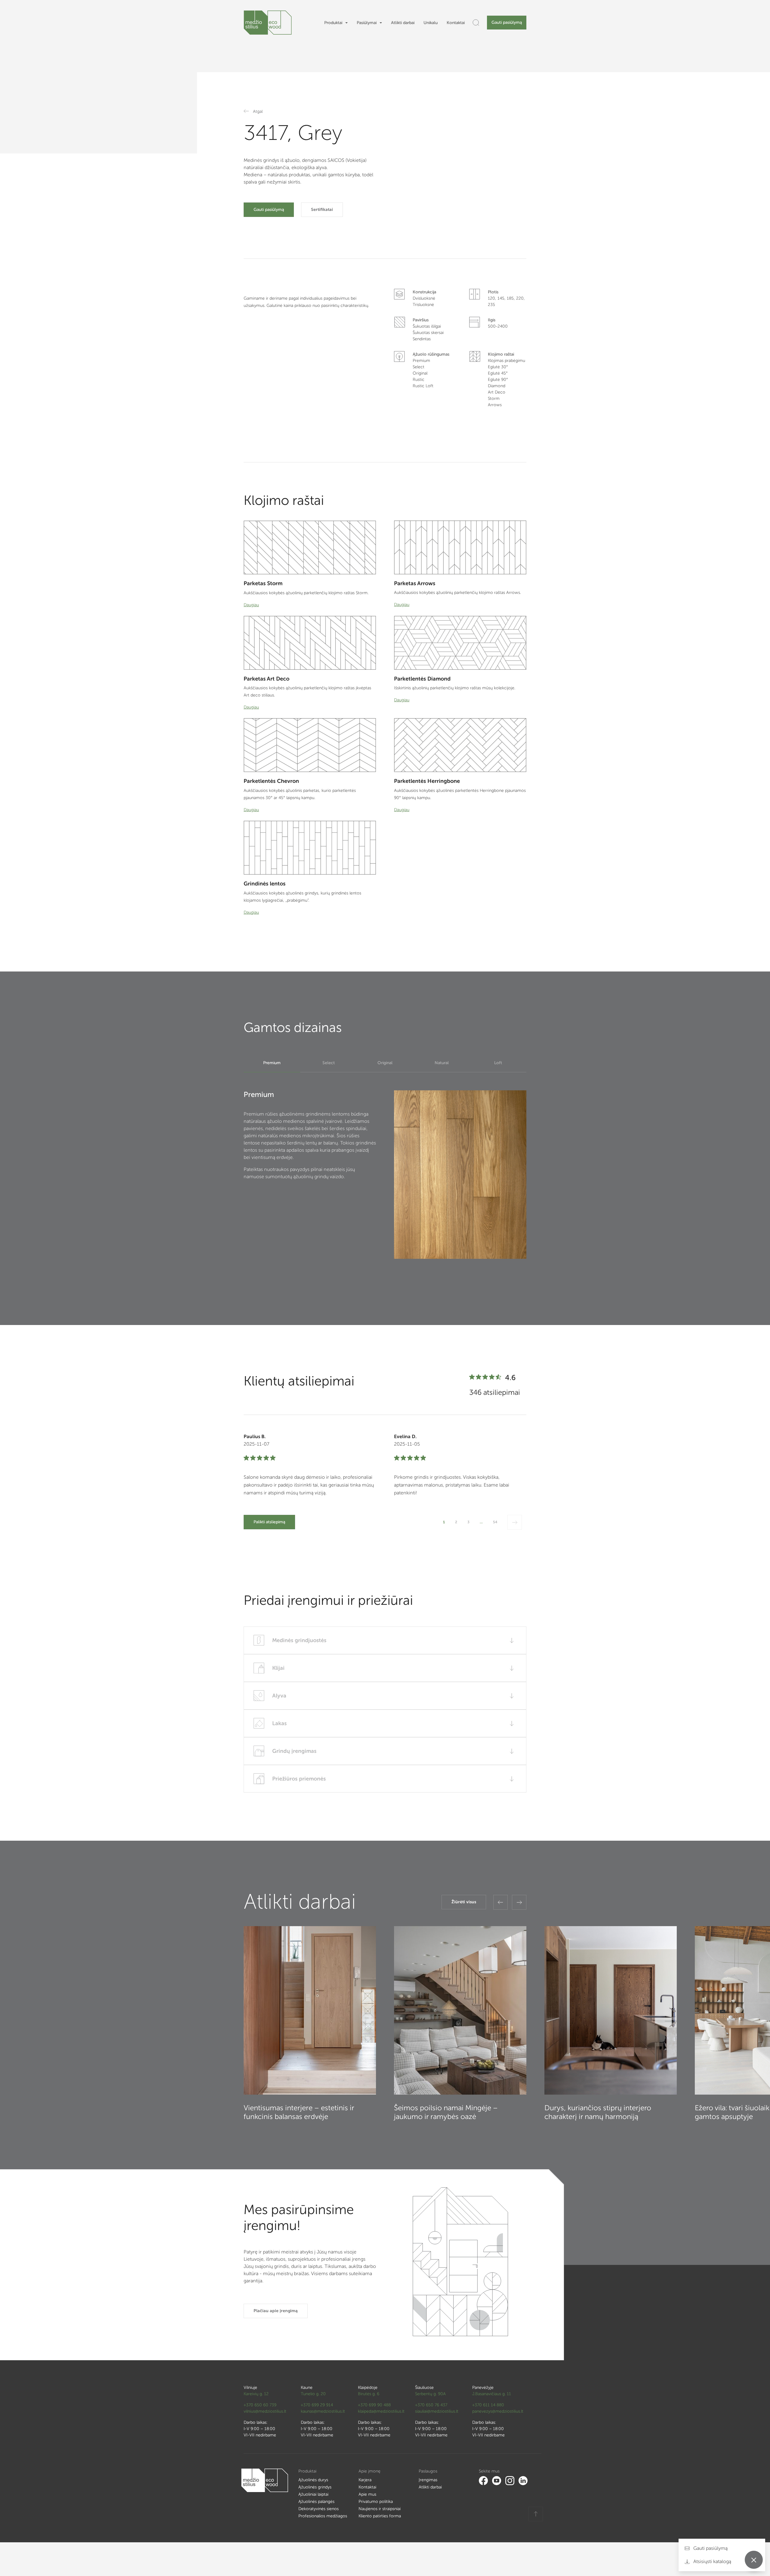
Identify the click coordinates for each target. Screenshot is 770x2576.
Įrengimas (428, 2480)
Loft (498, 1063)
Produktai (333, 23)
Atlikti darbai (403, 23)
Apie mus (367, 2494)
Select (329, 1063)
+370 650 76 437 (431, 2405)
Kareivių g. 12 (256, 2394)
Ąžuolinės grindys (315, 2487)
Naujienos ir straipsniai (380, 2509)
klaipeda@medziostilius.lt (381, 2411)
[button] (500, 1902)
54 (495, 1522)
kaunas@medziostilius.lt (323, 2411)
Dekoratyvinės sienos (319, 2509)
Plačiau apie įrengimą (276, 2311)
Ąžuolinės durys (313, 2480)
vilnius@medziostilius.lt (265, 2411)
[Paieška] (476, 23)
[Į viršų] (536, 2514)
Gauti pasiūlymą (507, 22)
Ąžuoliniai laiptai (313, 2494)
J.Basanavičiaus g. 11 (492, 2394)
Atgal (258, 111)
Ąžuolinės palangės (316, 2502)
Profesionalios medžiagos (323, 2516)
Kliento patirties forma (380, 2516)
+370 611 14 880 (488, 2405)
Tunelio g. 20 (313, 2394)
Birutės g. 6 (369, 2394)
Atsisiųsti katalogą (712, 2561)
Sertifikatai (322, 210)
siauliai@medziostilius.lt (437, 2411)
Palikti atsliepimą (269, 1522)
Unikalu (431, 23)
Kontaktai (456, 23)
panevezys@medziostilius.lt (498, 2411)
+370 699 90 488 (374, 2405)
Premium (272, 1063)
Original (385, 1063)
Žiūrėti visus (464, 1902)
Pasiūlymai (367, 23)
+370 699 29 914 (317, 2405)
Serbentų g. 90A (430, 2394)
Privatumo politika (376, 2502)
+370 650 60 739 (260, 2405)
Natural (442, 1063)
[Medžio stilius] (268, 23)
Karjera (365, 2480)
